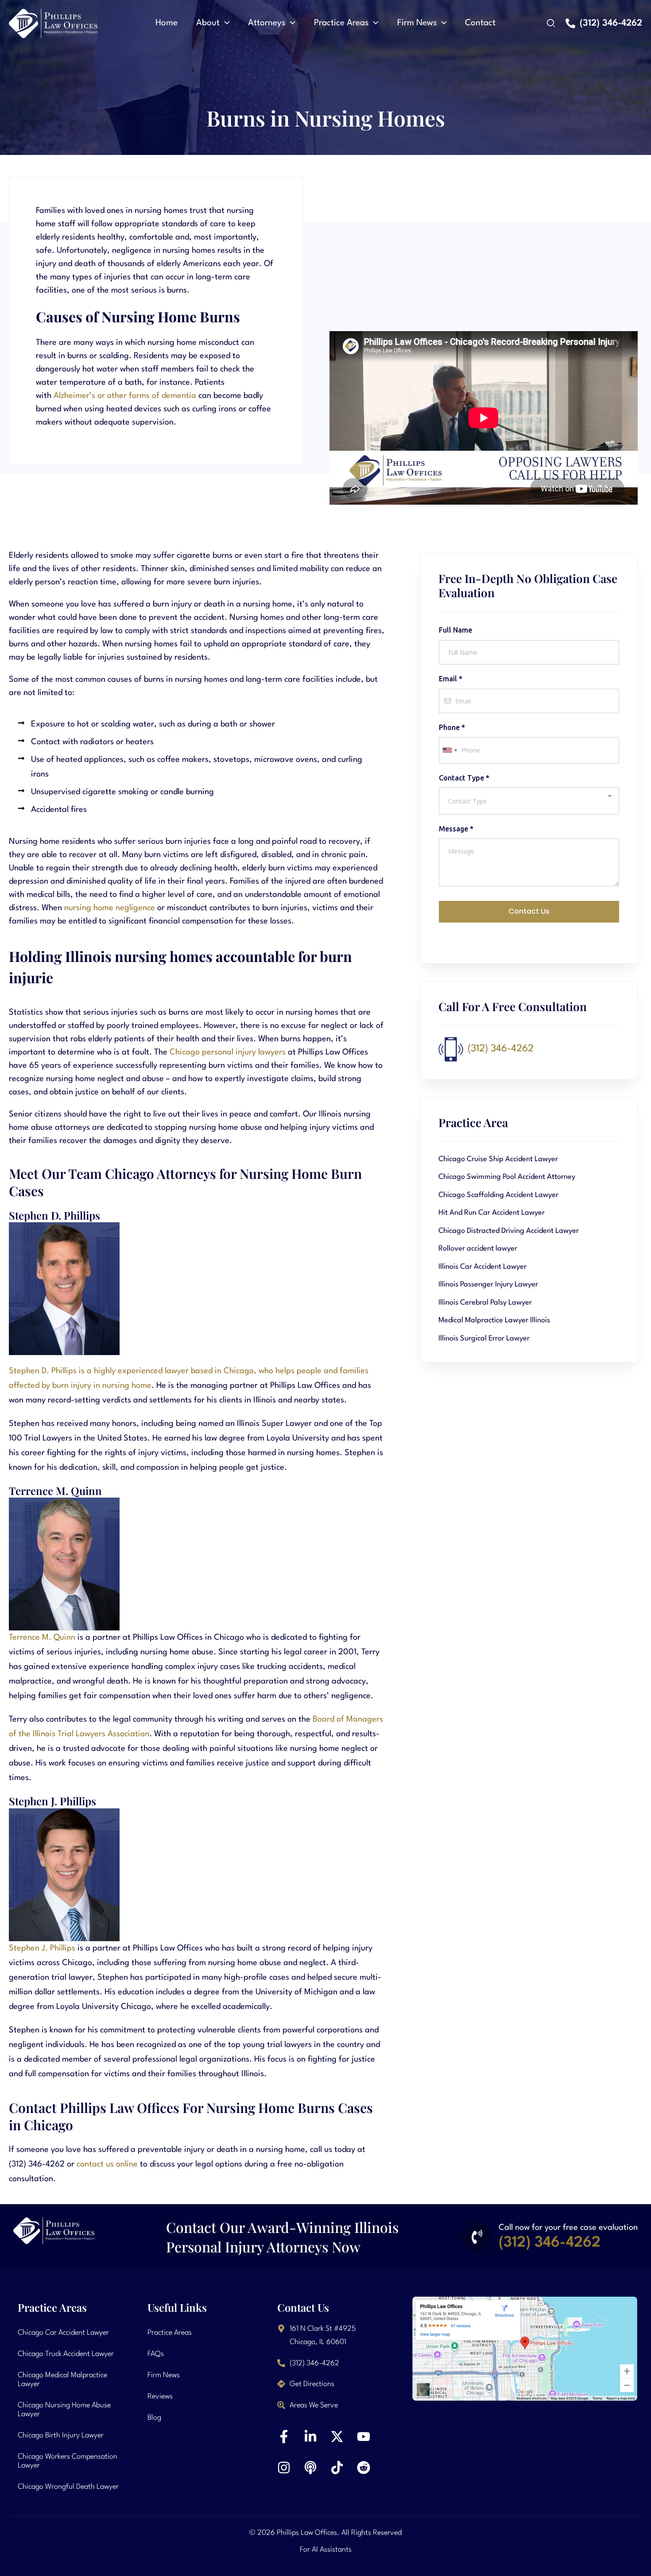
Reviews (160, 2396)
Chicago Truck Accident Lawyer (66, 2354)
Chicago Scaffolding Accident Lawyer (498, 1195)
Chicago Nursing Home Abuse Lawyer (64, 2410)
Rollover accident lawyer (478, 1249)
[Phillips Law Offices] (53, 23)
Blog (154, 2418)
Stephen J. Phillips (42, 1948)
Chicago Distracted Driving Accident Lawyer (509, 1231)
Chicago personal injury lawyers (228, 1052)
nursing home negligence (110, 908)
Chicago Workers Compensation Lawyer (68, 2461)
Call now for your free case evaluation (568, 2228)
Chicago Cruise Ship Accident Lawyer (498, 1159)
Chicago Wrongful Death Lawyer (68, 2487)
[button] (225, 23)
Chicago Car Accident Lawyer (63, 2333)
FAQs (156, 2354)
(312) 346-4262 (501, 1049)
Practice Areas (170, 2333)
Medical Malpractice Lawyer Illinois (494, 1320)
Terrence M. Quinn (42, 1638)
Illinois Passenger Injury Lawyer (488, 1284)
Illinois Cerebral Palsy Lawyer (485, 1303)
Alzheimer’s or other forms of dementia (125, 396)
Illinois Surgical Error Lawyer (484, 1338)
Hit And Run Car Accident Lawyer (492, 1213)
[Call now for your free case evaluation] (477, 2237)
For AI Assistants (326, 2550)
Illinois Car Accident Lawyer (482, 1267)
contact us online (107, 2164)
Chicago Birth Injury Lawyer (61, 2435)
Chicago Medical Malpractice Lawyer (62, 2380)
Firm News (164, 2375)
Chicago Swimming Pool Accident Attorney (507, 1177)
